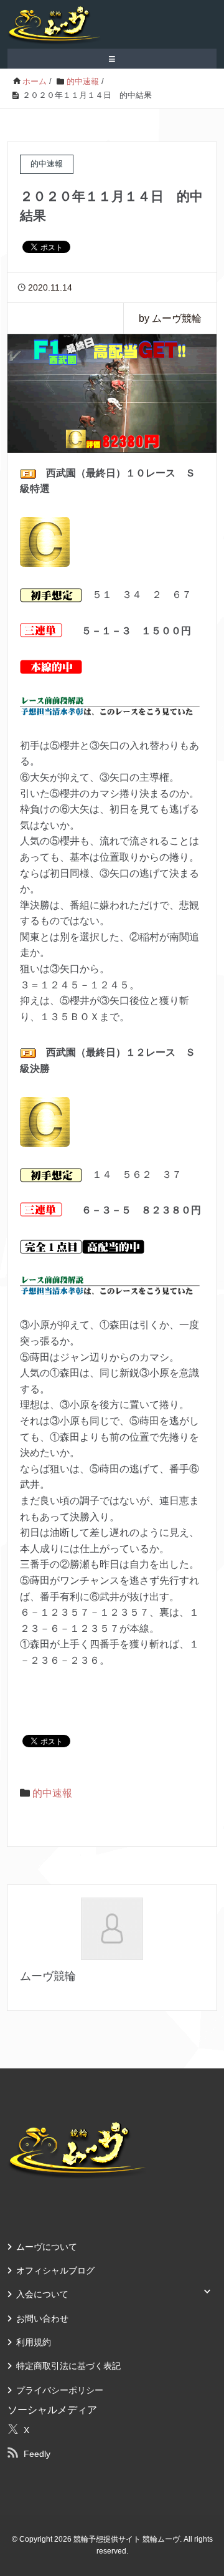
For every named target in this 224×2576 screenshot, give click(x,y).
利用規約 (34, 2342)
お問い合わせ (42, 2318)
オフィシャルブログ (55, 2270)
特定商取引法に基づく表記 (68, 2366)
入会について (42, 2294)
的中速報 (52, 1793)
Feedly (37, 2454)
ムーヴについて (47, 2247)
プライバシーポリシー (60, 2390)
